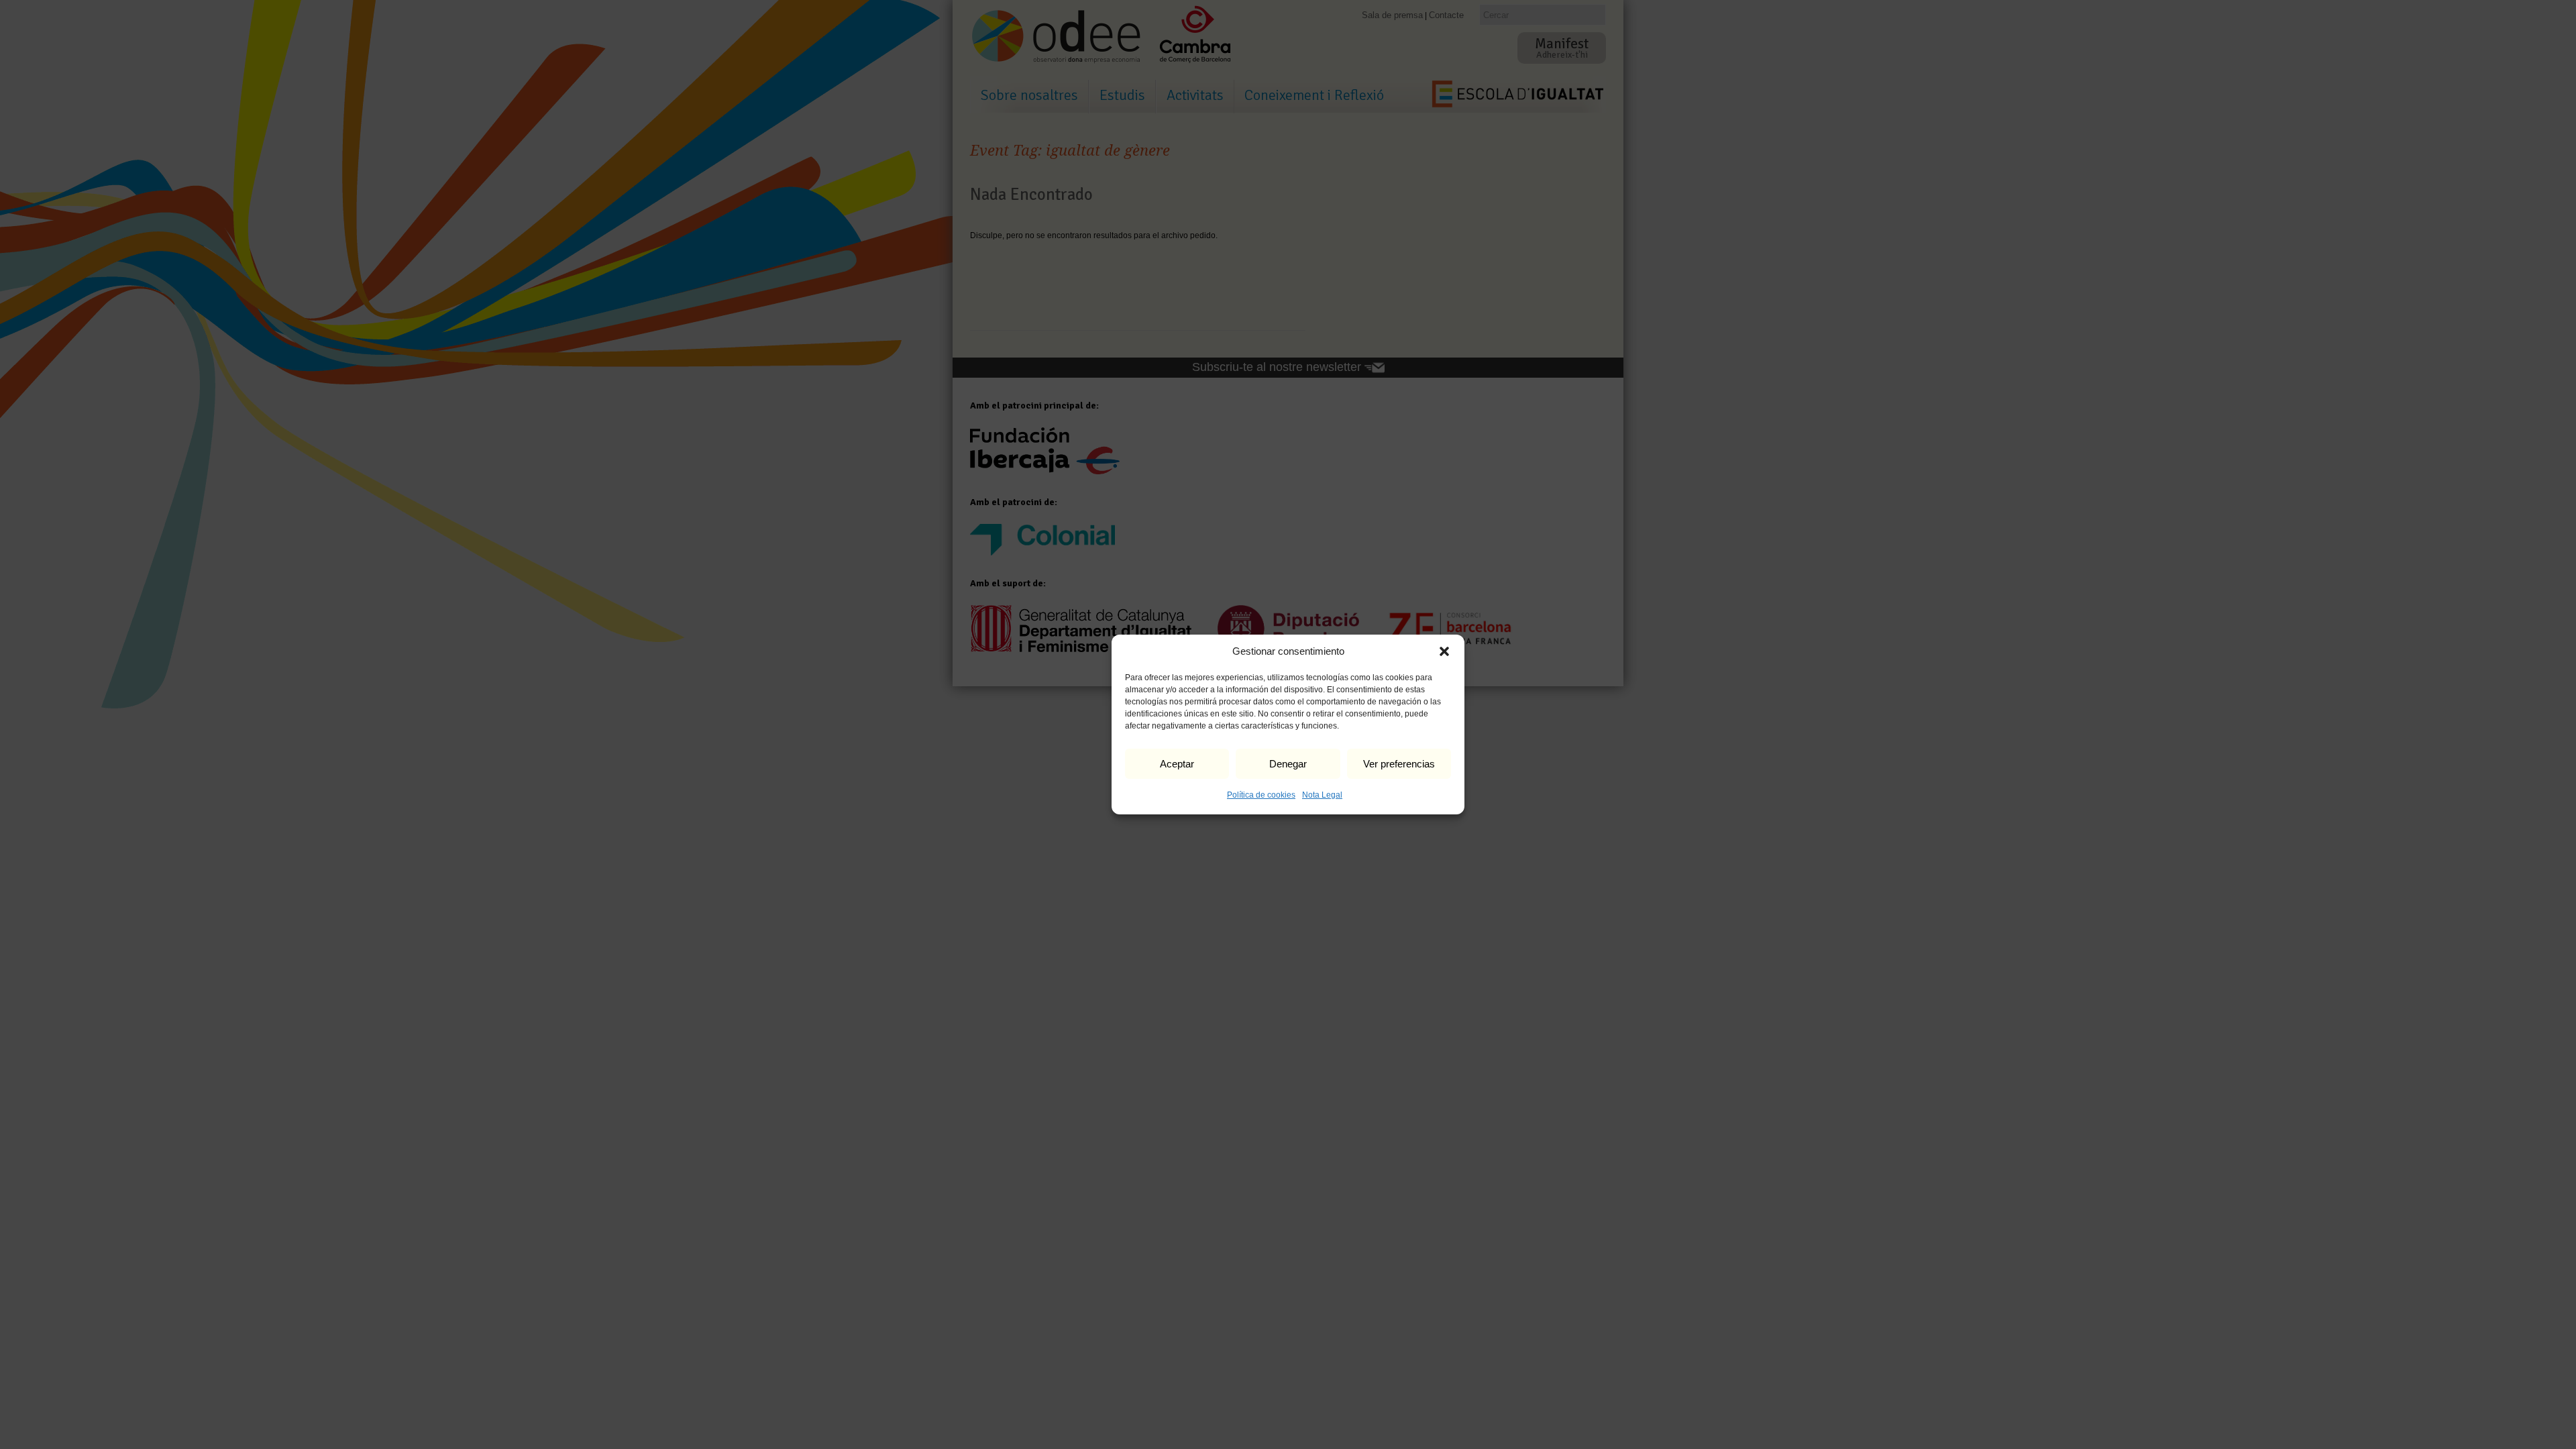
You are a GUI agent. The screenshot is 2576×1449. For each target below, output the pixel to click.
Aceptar (1177, 764)
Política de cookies (1261, 795)
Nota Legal (1322, 795)
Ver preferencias (1399, 764)
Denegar (1288, 764)
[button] (1444, 651)
